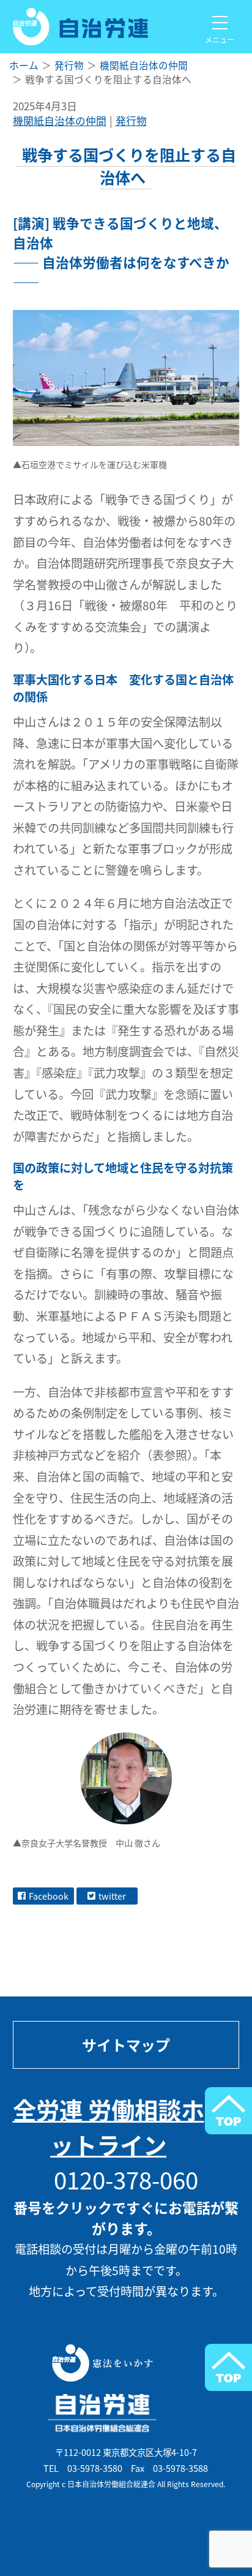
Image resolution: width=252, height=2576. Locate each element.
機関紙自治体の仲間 (60, 121)
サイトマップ (126, 2045)
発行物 (131, 121)
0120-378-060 (126, 2179)
